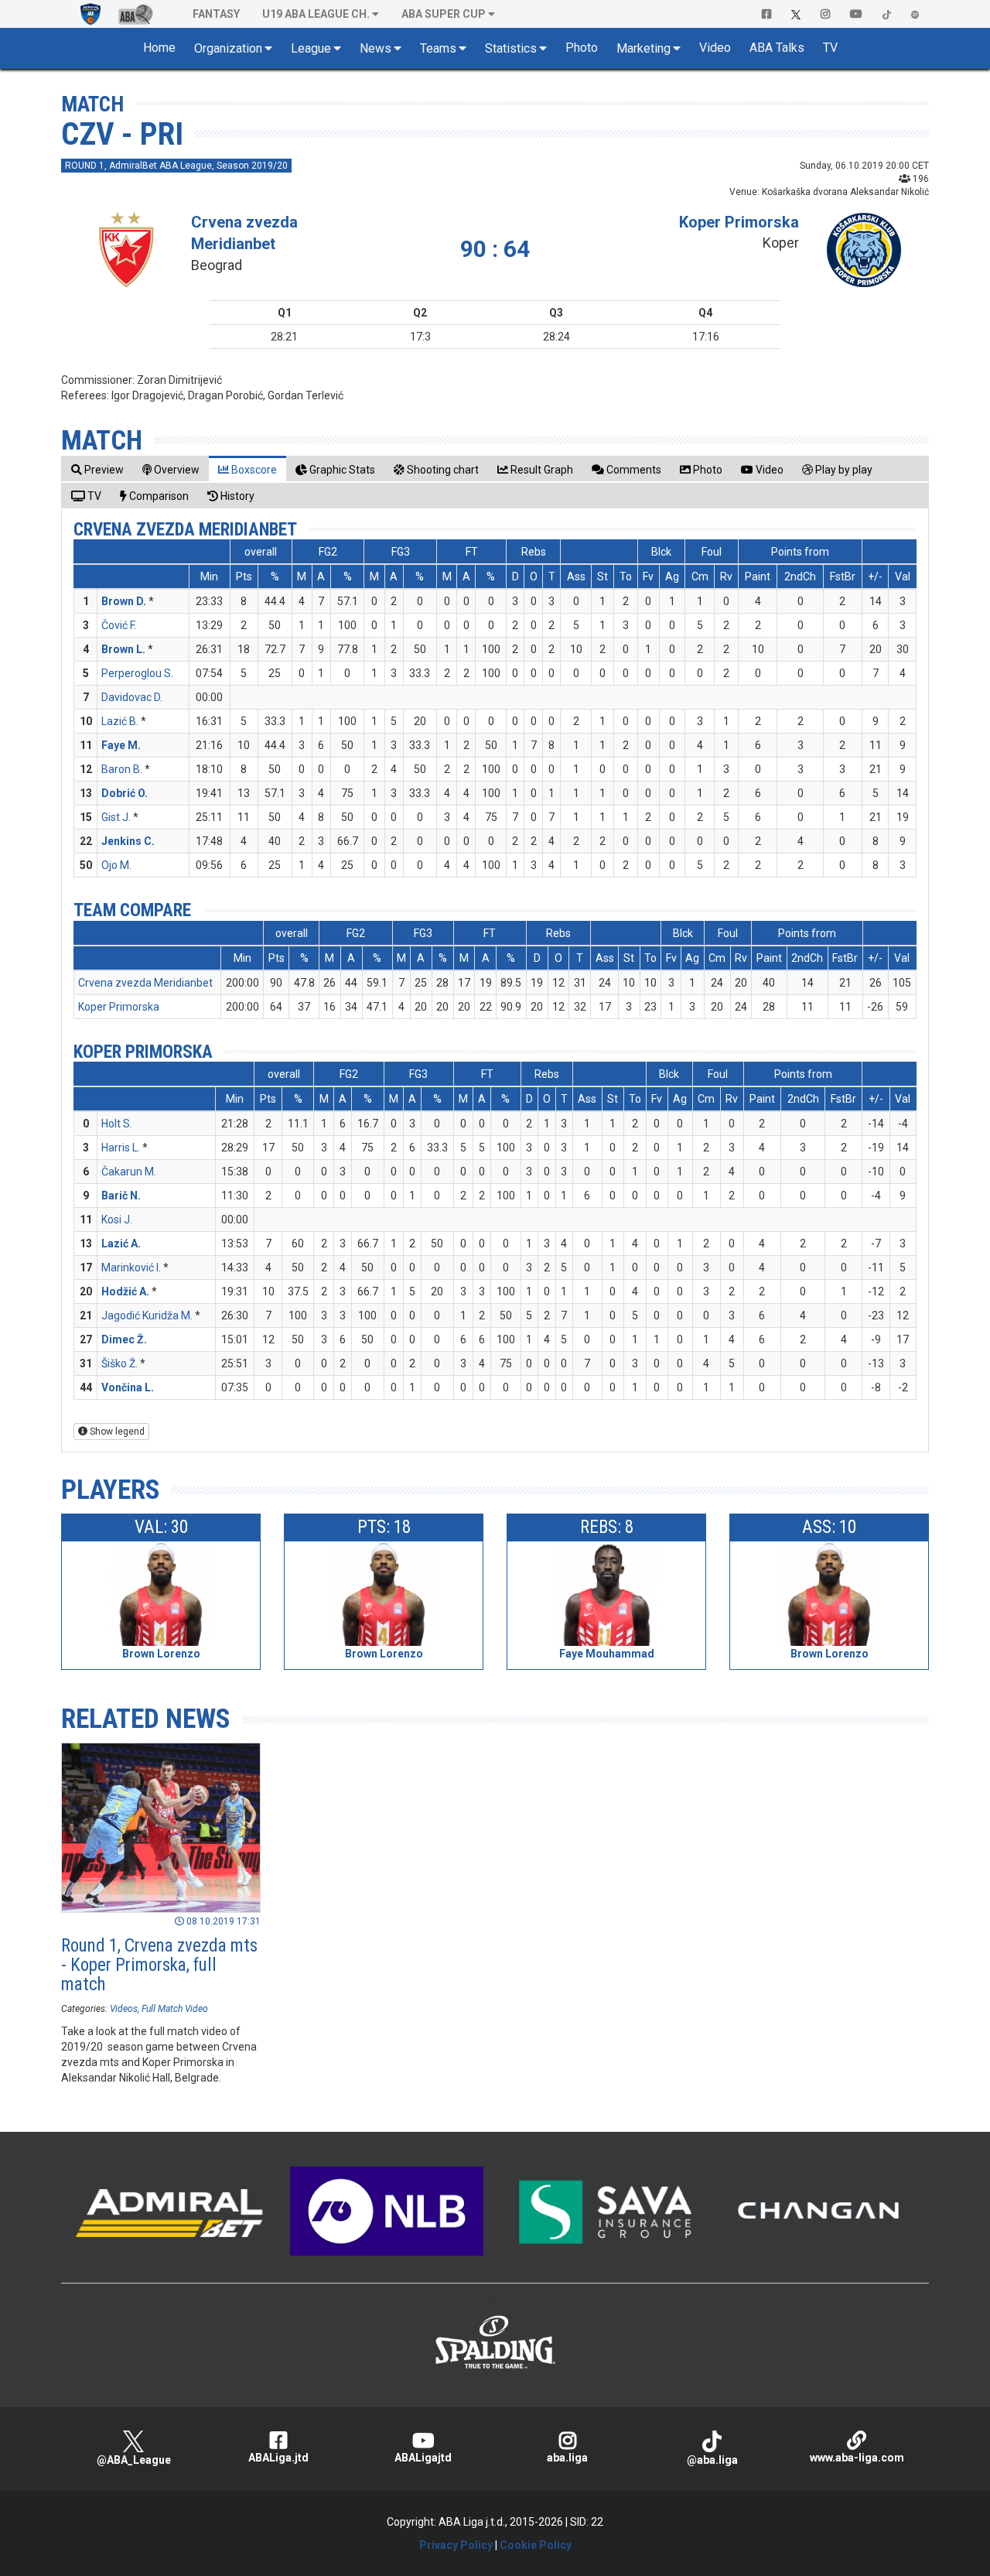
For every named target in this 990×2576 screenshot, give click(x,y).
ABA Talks (777, 48)
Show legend (116, 1432)
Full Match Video (175, 2009)
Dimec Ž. (124, 1339)
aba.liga (567, 2458)
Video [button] (715, 48)
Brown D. (124, 601)
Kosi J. (117, 1220)
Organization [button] (228, 48)
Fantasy (216, 14)
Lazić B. (120, 721)
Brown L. (123, 649)
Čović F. (119, 625)
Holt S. (117, 1124)
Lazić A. (121, 1244)
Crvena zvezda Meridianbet (185, 530)
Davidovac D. (132, 697)
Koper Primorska (739, 222)
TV (830, 48)
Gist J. (116, 817)
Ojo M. (116, 865)
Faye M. (121, 745)
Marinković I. (131, 1267)
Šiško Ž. (119, 1363)
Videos (124, 2009)
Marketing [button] (643, 48)
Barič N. (121, 1196)
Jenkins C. (128, 841)
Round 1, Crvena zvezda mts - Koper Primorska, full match (159, 1965)
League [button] (311, 48)
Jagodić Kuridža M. (147, 1315)
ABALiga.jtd (278, 2458)
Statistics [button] (511, 48)
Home (159, 48)
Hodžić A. (125, 1291)
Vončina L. (128, 1387)
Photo (582, 48)
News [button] (376, 48)
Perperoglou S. (137, 673)
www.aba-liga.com (857, 2458)
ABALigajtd (423, 2458)
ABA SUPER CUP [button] (444, 14)
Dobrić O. (125, 793)
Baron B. (122, 769)
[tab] (97, 469)
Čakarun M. (129, 1172)
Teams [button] (438, 48)
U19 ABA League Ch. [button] (316, 14)
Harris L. (121, 1148)
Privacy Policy (456, 2545)
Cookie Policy (536, 2545)
